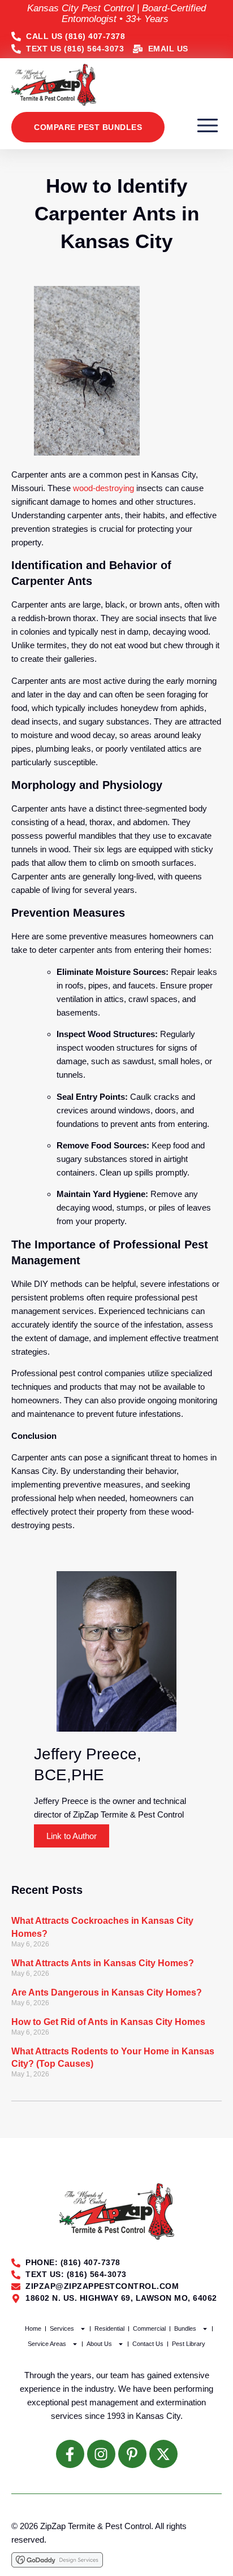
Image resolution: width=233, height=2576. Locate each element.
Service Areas (47, 2344)
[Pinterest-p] (132, 2454)
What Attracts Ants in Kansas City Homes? (103, 1963)
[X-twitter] (163, 2454)
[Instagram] (101, 2454)
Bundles (185, 2328)
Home (33, 2328)
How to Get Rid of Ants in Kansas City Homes (108, 2022)
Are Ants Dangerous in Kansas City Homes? (107, 1992)
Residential (109, 2328)
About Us (99, 2344)
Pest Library (189, 2344)
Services (62, 2328)
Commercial (149, 2328)
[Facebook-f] (70, 2454)
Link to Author (72, 1836)
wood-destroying (103, 488)
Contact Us (148, 2344)
